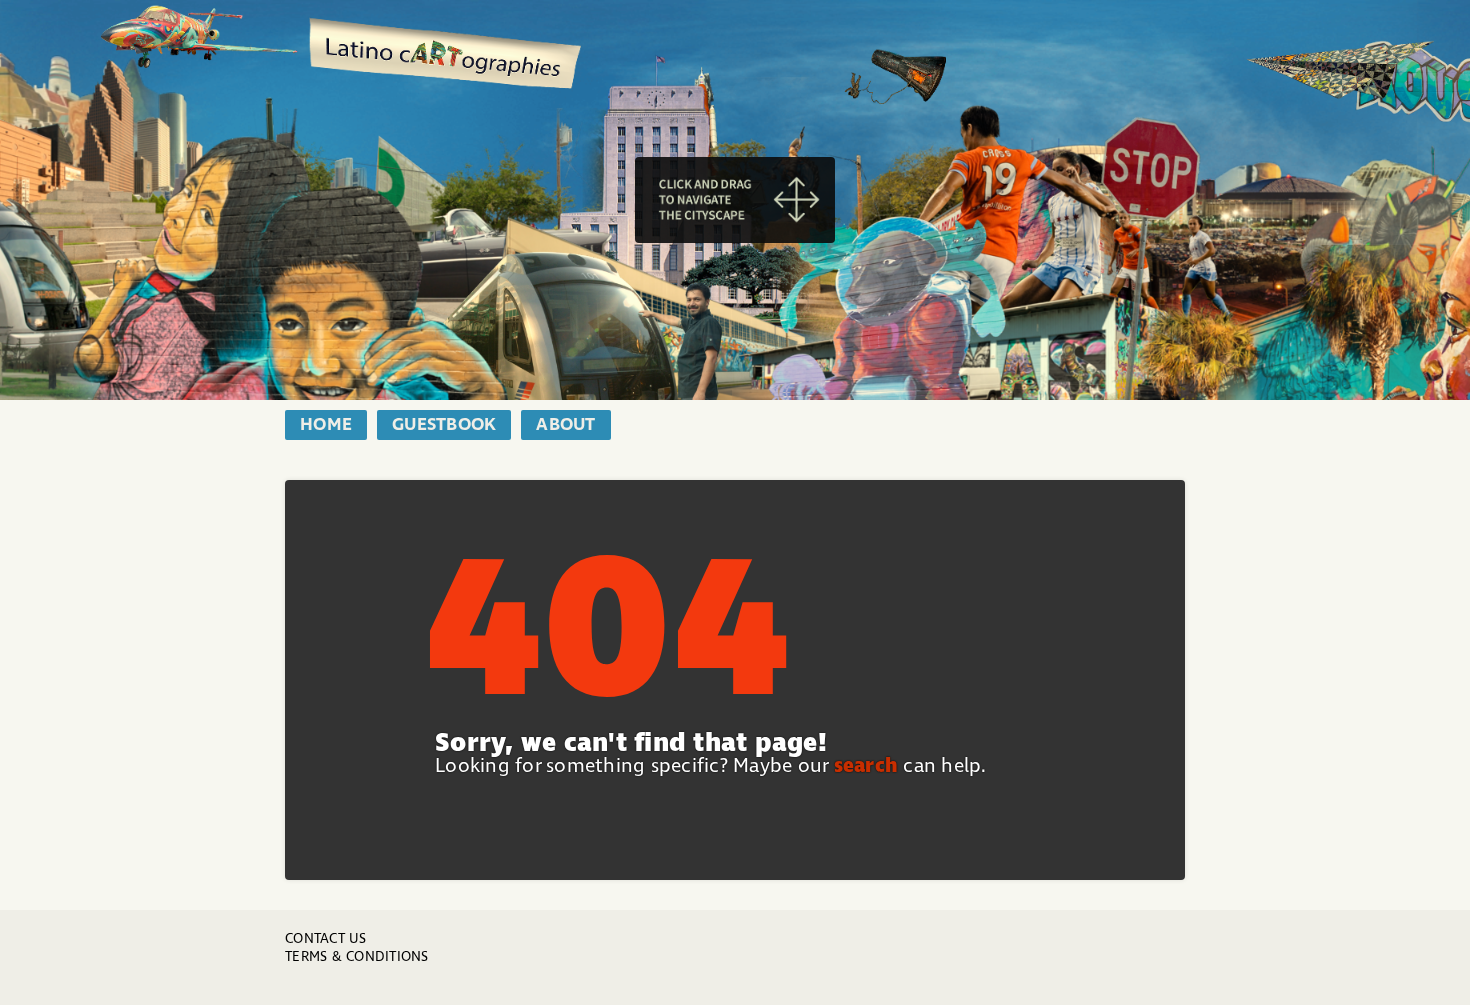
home (326, 425)
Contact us (326, 938)
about (565, 425)
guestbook (444, 425)
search (866, 766)
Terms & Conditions (357, 956)
